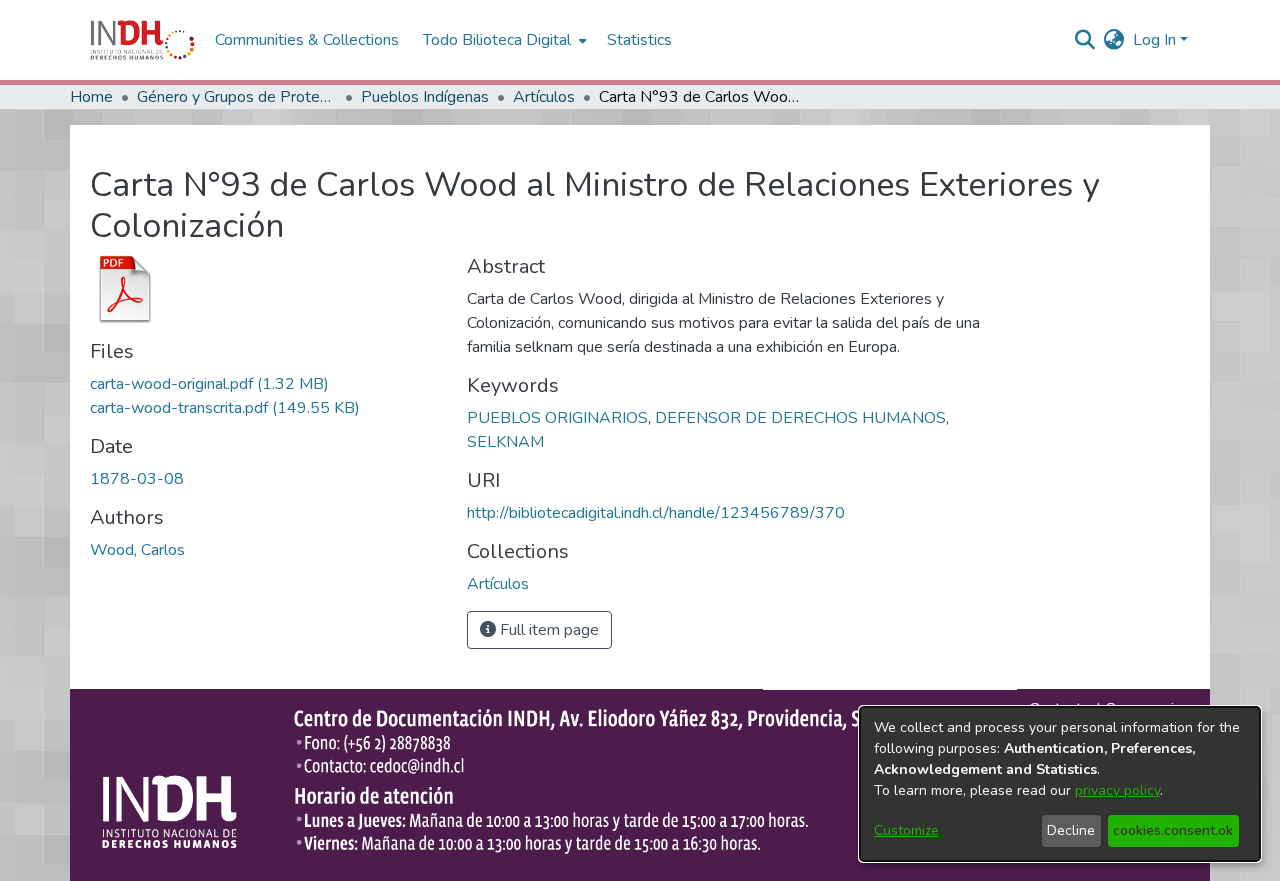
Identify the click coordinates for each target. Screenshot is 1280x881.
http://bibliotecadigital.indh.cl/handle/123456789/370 (656, 513)
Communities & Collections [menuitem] (307, 40)
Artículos (544, 97)
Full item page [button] (547, 630)
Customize (906, 830)
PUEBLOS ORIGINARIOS (557, 418)
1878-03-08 (137, 479)
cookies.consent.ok (1173, 830)
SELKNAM (505, 442)
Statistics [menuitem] (639, 40)
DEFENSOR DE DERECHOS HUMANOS (800, 418)
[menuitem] (1114, 40)
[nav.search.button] (1085, 40)
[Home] (142, 40)
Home (91, 97)
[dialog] (1060, 784)
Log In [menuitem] (1154, 40)
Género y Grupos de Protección (237, 97)
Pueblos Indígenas (425, 97)
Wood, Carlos (137, 550)
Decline (1071, 830)
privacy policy (1117, 790)
